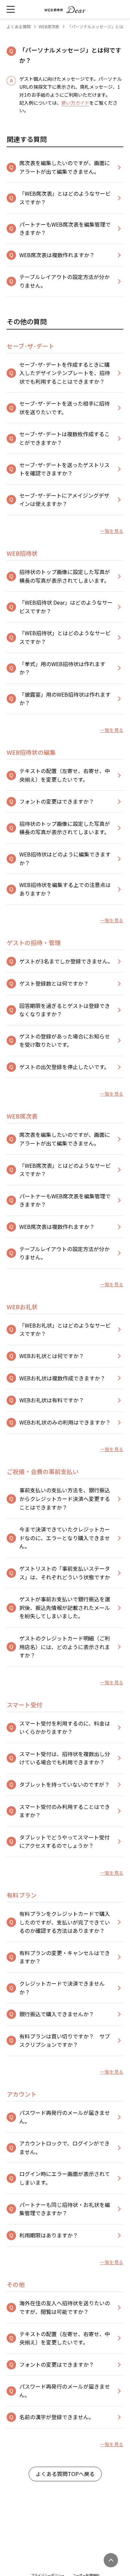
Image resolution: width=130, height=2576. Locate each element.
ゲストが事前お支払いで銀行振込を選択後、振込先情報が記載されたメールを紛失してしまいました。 (65, 1607)
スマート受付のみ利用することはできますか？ (65, 1811)
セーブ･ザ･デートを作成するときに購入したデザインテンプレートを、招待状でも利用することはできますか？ (65, 373)
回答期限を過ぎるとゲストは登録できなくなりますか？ (65, 1010)
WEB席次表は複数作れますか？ (57, 255)
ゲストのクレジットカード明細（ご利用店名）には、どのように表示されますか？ (65, 1647)
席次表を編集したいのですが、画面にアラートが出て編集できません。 (65, 167)
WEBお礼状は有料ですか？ (52, 1400)
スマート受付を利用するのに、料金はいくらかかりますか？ (65, 1728)
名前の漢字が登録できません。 (57, 2417)
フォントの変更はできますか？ (57, 801)
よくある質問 (19, 26)
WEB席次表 (49, 26)
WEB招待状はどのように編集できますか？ (65, 858)
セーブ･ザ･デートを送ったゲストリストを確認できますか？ (64, 469)
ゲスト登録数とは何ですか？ (54, 983)
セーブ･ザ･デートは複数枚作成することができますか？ (64, 438)
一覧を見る (112, 531)
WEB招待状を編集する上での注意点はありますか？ (65, 889)
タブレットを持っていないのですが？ (64, 1784)
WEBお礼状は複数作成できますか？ (62, 1378)
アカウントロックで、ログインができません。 (64, 2147)
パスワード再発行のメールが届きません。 (65, 2117)
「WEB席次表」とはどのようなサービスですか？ (65, 198)
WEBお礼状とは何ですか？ (52, 1356)
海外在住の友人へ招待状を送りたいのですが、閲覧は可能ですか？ (65, 2307)
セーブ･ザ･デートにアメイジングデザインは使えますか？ (64, 500)
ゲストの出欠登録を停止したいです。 (64, 1067)
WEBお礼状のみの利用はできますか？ (65, 1422)
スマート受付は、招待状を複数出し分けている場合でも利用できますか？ (65, 1758)
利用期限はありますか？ (49, 2235)
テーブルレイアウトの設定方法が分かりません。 (64, 281)
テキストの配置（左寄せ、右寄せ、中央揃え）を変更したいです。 (65, 775)
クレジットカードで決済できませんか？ (62, 1988)
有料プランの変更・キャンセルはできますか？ (65, 1957)
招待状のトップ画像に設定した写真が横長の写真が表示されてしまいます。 (65, 576)
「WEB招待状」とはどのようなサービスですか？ (65, 637)
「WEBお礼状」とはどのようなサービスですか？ (65, 1330)
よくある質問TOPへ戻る (65, 2474)
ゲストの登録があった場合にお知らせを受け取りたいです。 (65, 1040)
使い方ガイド (75, 103)
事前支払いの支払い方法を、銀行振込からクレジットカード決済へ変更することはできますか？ (65, 1498)
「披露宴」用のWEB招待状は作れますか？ (65, 699)
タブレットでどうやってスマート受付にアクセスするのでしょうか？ (64, 1841)
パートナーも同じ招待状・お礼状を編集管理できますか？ (65, 2209)
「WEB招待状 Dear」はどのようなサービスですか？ (66, 607)
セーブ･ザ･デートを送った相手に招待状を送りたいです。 (64, 408)
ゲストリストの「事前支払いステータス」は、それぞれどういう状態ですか (65, 1573)
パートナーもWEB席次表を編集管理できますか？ (65, 229)
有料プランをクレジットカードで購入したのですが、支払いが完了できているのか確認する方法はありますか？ (65, 1922)
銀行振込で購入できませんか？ (57, 2014)
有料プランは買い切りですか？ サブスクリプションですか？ (65, 2040)
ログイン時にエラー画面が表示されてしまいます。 (65, 2178)
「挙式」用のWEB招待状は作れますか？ (62, 668)
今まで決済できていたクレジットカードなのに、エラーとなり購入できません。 (65, 1538)
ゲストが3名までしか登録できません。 (66, 961)
